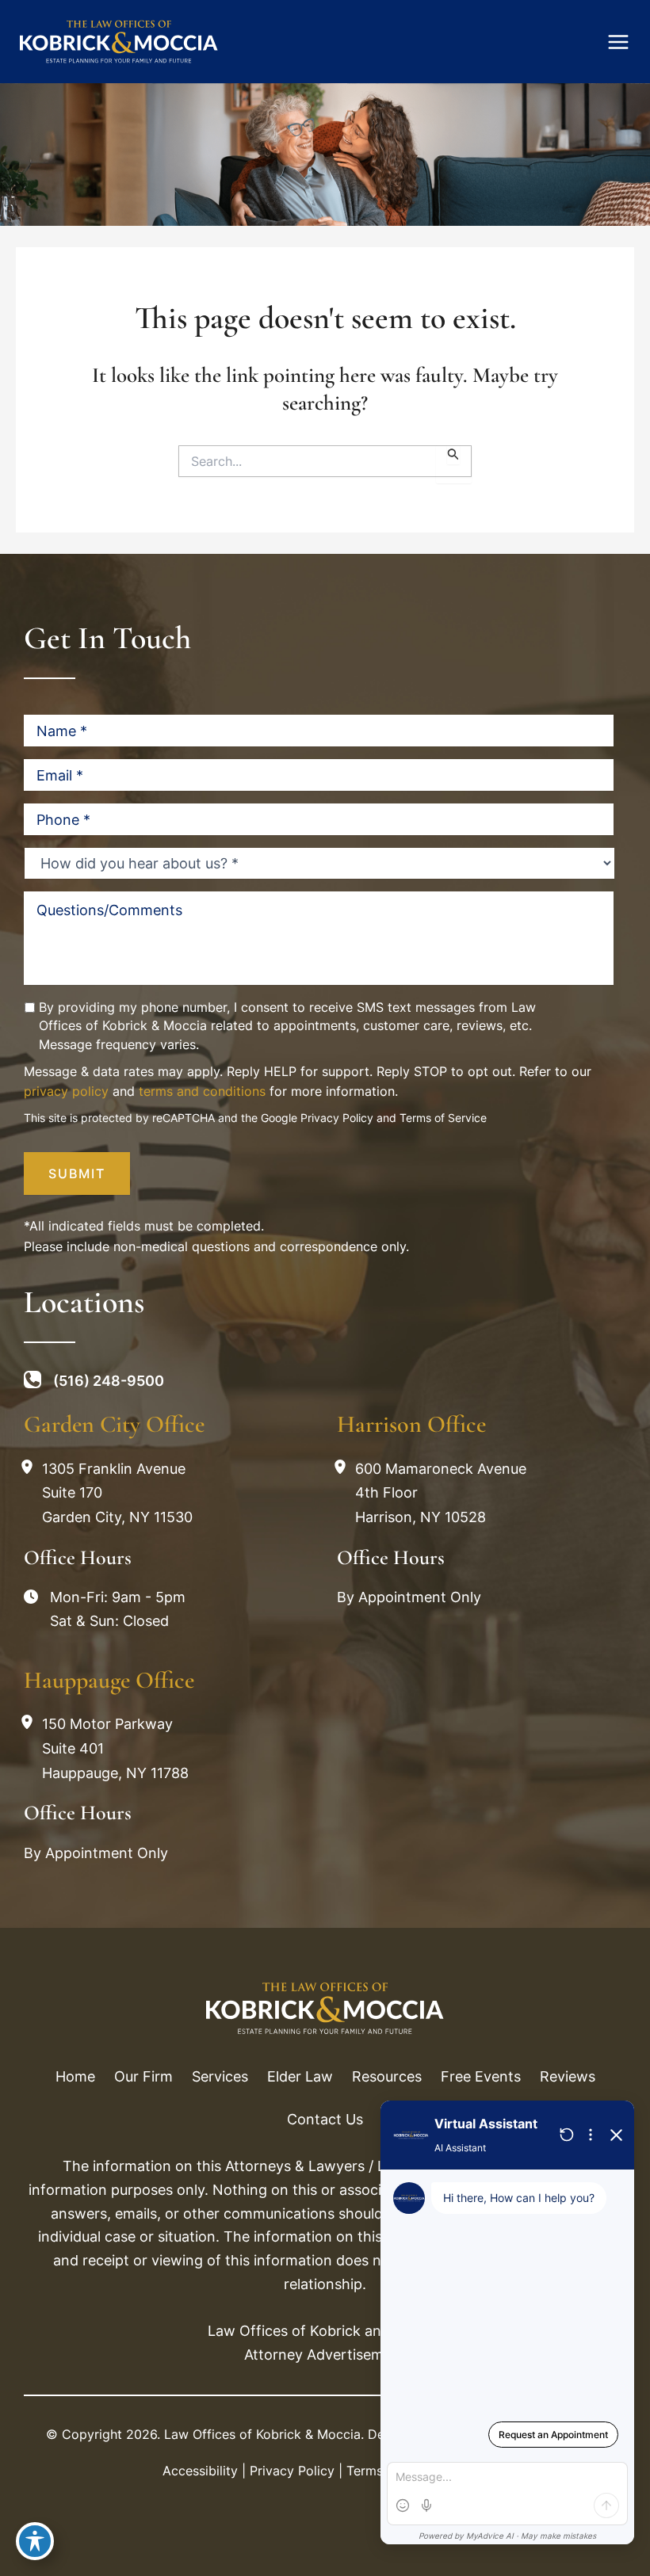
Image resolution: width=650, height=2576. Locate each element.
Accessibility (200, 2471)
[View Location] (31, 1467)
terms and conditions (202, 1091)
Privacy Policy (337, 1118)
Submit (77, 1174)
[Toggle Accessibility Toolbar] (35, 2541)
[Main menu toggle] (618, 42)
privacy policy (66, 1091)
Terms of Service (443, 1118)
